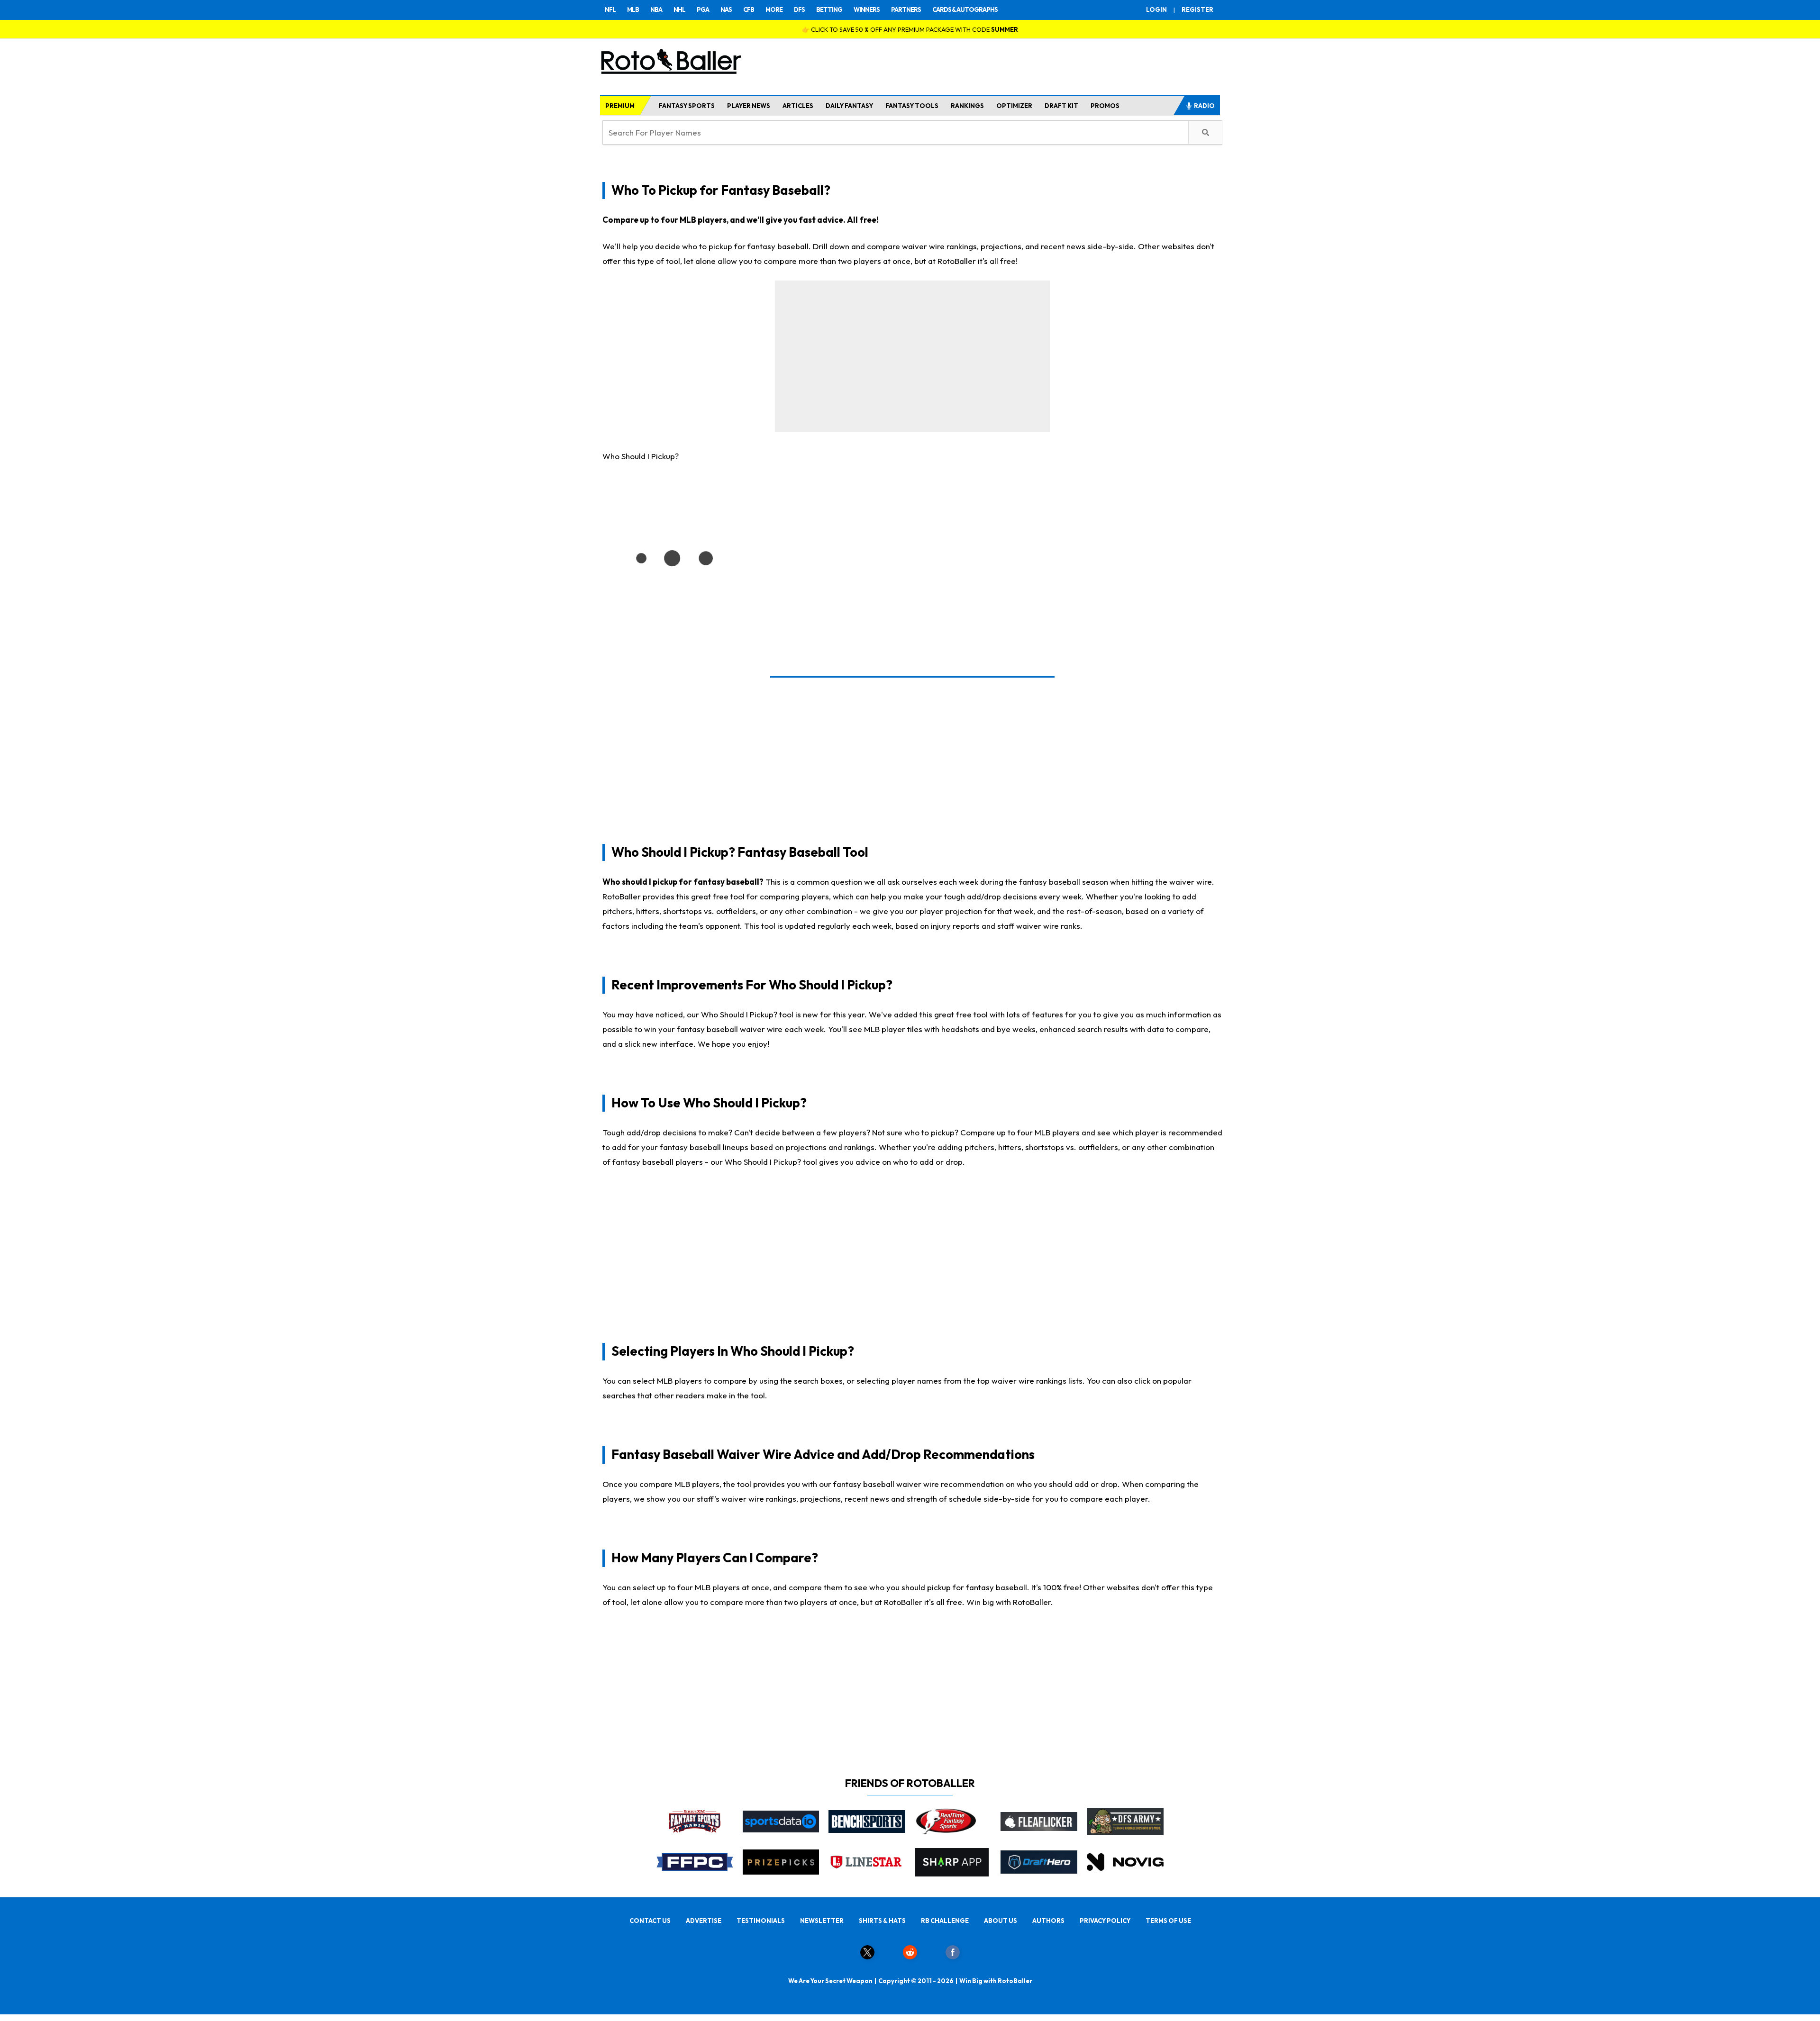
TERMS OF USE (1168, 1921)
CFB (749, 9)
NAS (726, 9)
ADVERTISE (704, 1921)
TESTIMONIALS (761, 1921)
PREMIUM (620, 106)
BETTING (829, 9)
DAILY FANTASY (849, 106)
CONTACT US (650, 1921)
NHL (679, 9)
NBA (656, 9)
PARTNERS (906, 9)
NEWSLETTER (822, 1921)
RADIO (1204, 106)
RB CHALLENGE (945, 1921)
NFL (610, 9)
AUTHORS (1048, 1921)
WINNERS (867, 9)
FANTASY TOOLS (912, 106)
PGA (703, 9)
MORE (774, 9)
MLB (633, 9)
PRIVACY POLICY (1105, 1921)
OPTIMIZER (1014, 106)
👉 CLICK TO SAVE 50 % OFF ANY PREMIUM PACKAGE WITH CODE (910, 29)
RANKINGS (967, 106)
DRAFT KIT (1061, 106)
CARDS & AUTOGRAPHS (965, 9)
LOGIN (1156, 9)
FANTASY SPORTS (687, 106)
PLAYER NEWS (749, 106)
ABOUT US (1001, 1921)
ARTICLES (798, 106)
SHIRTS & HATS (882, 1921)
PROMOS (1105, 106)
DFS (799, 9)
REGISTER (1197, 9)
